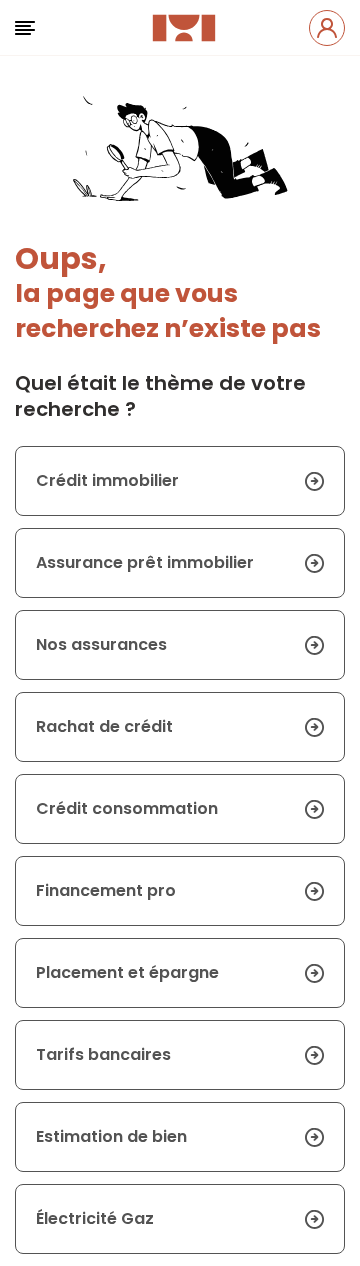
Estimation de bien (111, 1136)
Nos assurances (101, 644)
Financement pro (106, 890)
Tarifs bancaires (103, 1054)
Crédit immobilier (107, 480)
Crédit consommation (127, 808)
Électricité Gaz (95, 1218)
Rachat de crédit (104, 726)
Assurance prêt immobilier (145, 562)
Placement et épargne (127, 972)
